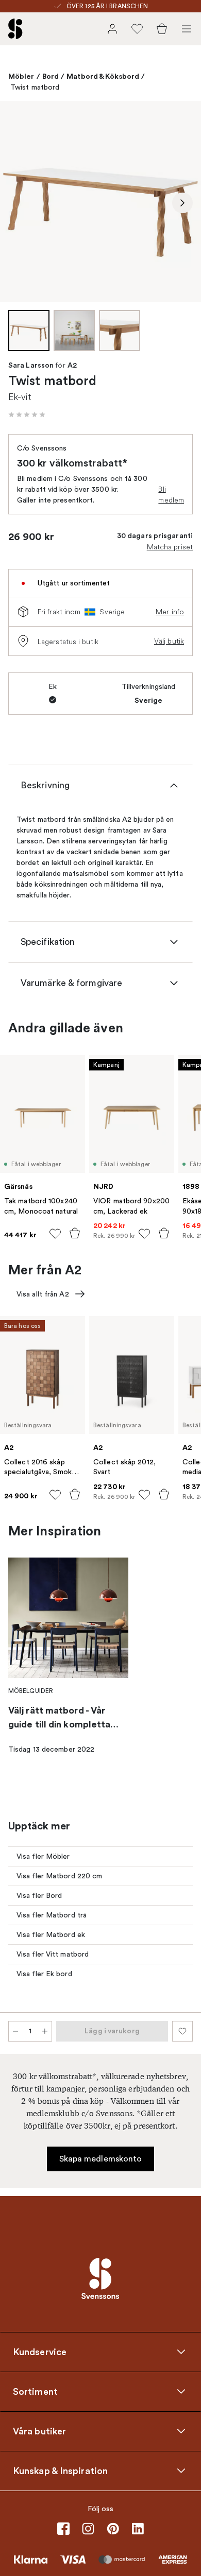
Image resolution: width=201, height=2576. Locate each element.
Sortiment (35, 2391)
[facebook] (63, 2529)
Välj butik (169, 641)
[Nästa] (182, 203)
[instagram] (88, 2529)
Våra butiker (39, 2431)
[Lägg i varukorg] (75, 1233)
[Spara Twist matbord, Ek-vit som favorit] (182, 2031)
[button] (27, 414)
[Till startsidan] (15, 29)
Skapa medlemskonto (101, 2159)
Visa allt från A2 (43, 1294)
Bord (51, 76)
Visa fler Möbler (43, 1856)
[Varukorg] (162, 29)
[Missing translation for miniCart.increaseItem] (45, 2031)
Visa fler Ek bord (44, 1974)
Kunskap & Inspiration (60, 2470)
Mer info (170, 612)
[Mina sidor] (112, 29)
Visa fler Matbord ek (51, 1935)
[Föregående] (19, 203)
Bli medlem (171, 495)
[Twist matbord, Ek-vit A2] (100, 201)
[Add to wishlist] (55, 1234)
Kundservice (40, 2352)
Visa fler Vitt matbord (53, 1954)
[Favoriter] (137, 29)
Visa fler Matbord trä (52, 1915)
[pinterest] (113, 2529)
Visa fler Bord (39, 1896)
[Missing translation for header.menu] (187, 29)
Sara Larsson (31, 366)
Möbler (21, 76)
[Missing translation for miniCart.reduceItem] (15, 2031)
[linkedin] (138, 2529)
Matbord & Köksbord (103, 76)
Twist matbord (35, 87)
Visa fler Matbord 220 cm (59, 1876)
